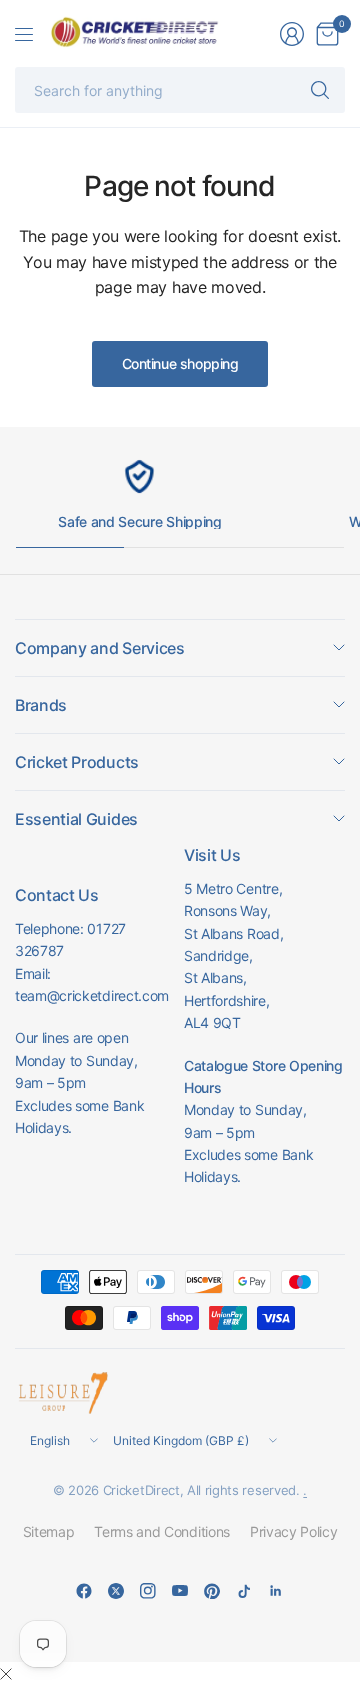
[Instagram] (148, 1591)
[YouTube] (180, 1591)
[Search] (320, 90)
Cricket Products (77, 762)
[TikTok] (244, 1591)
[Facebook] (84, 1591)
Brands (41, 705)
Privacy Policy (294, 1531)
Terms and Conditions (162, 1531)
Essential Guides (76, 819)
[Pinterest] (212, 1591)
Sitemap (49, 1531)
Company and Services (100, 648)
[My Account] (292, 34)
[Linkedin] (276, 1591)
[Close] (6, 1674)
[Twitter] (116, 1591)
